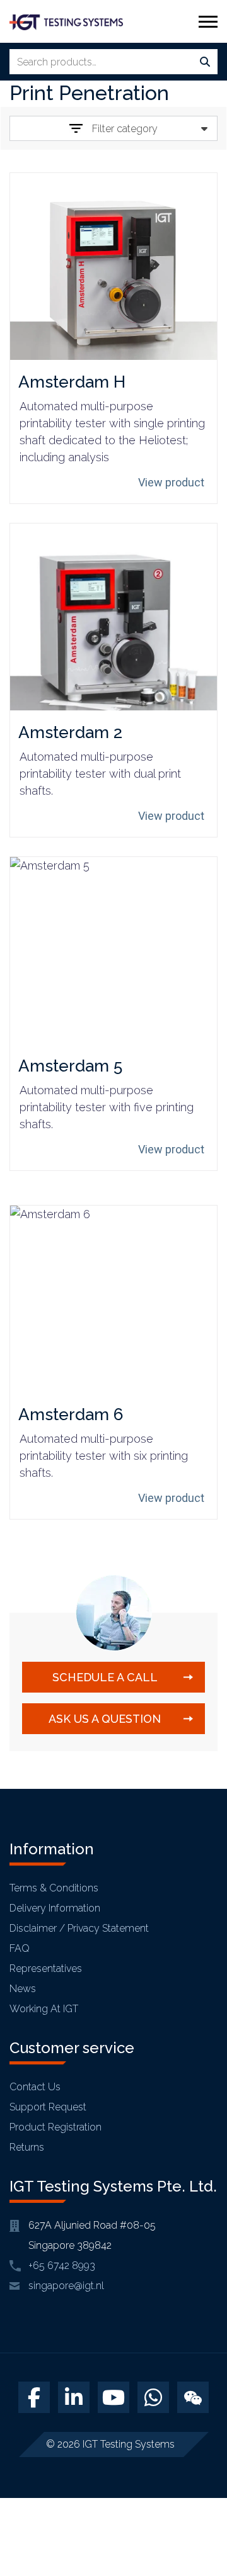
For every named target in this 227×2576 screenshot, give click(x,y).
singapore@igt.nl (66, 2286)
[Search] (205, 62)
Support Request (48, 2107)
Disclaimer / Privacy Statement (79, 1928)
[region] (113, 2468)
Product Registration (55, 2127)
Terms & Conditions (54, 1888)
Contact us (35, 2087)
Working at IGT (44, 2009)
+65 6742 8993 (62, 2265)
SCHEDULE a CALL (105, 1677)
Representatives (46, 1968)
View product (171, 482)
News (23, 1989)
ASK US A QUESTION (105, 1719)
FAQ (20, 1948)
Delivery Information (55, 1908)
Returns (27, 2147)
